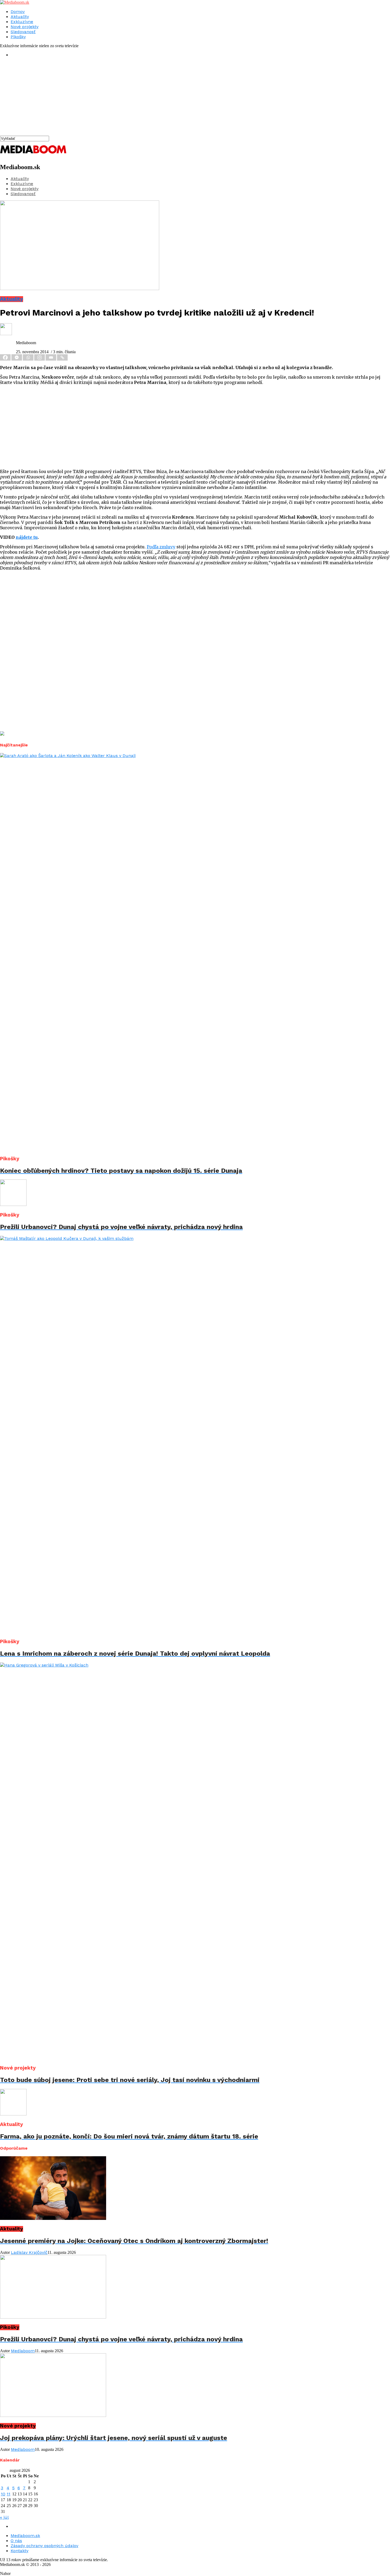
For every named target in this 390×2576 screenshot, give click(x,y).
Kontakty (19, 2551)
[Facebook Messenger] (17, 357)
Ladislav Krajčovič (29, 2252)
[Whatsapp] (29, 357)
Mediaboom (23, 2351)
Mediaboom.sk (25, 2536)
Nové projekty (25, 27)
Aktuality (20, 17)
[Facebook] (6, 357)
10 (3, 2494)
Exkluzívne (22, 22)
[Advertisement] (159, 99)
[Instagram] (40, 357)
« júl (4, 2517)
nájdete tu (27, 537)
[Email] (51, 357)
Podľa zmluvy (161, 547)
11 (8, 2494)
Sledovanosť (23, 32)
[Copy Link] (63, 357)
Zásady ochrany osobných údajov (44, 2546)
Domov (18, 12)
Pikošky (18, 37)
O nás (16, 2541)
